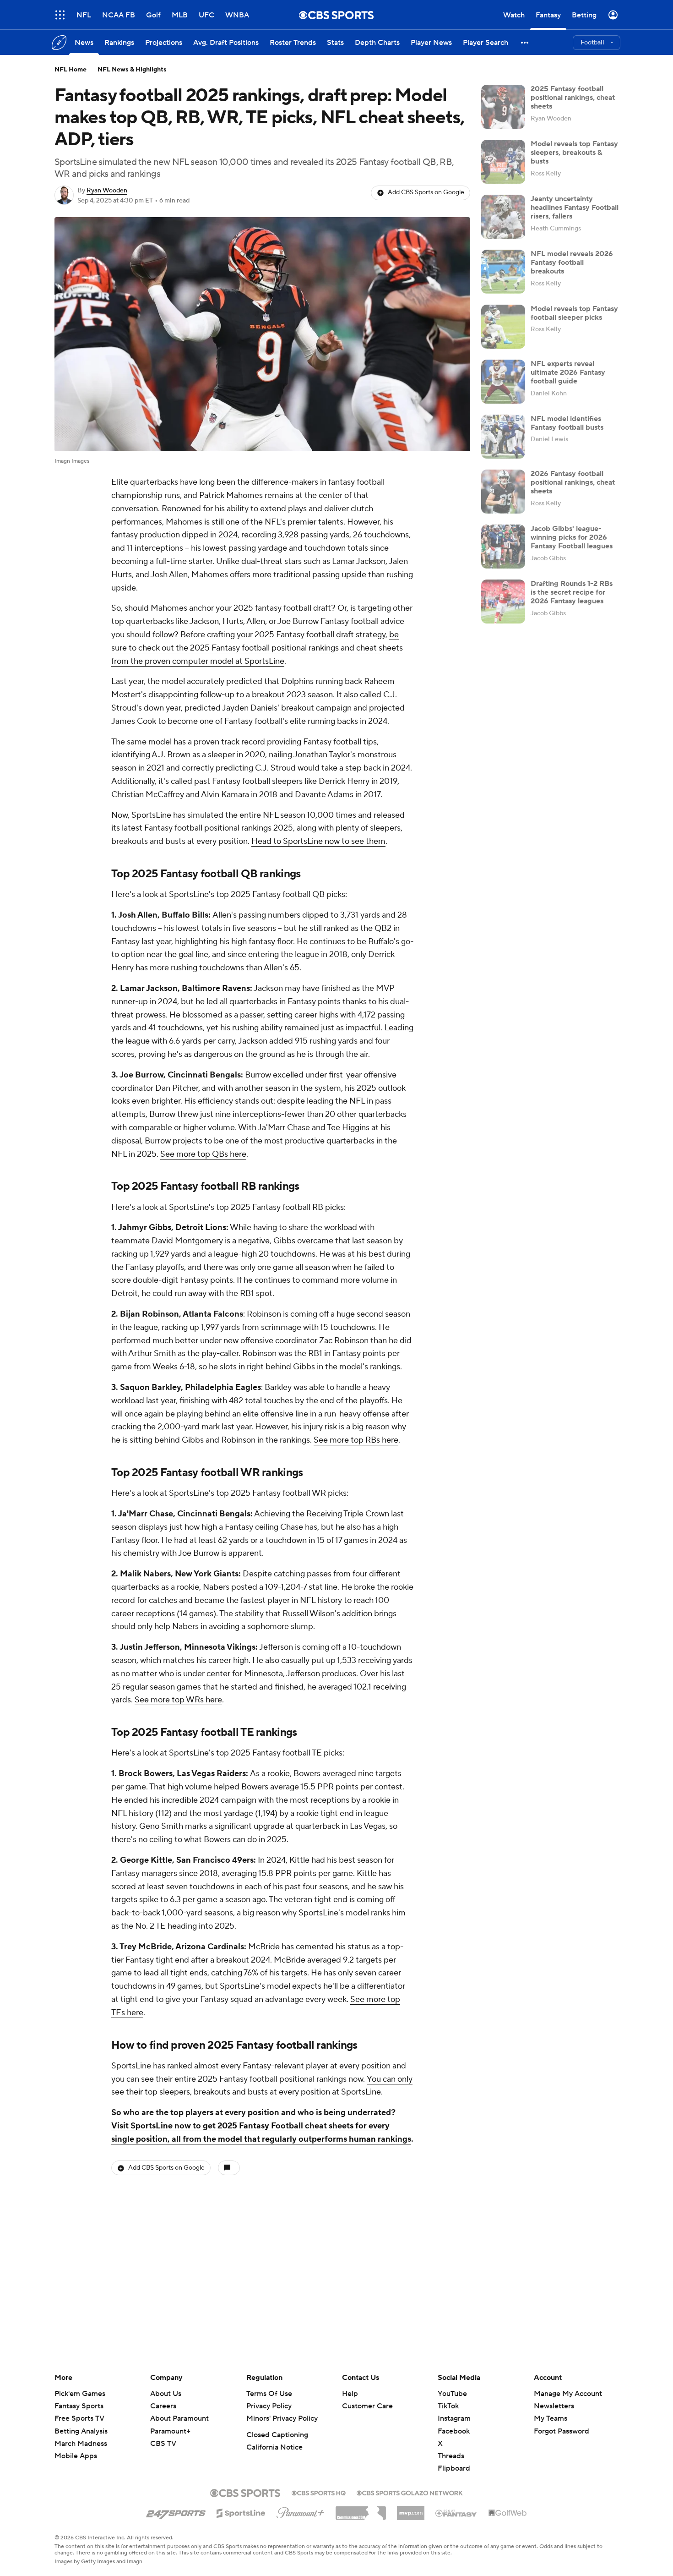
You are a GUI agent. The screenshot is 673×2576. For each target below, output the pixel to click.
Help (350, 2394)
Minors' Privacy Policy (282, 2418)
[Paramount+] (301, 2511)
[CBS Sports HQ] (319, 2492)
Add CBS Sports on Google (426, 192)
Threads (451, 2456)
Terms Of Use (269, 2394)
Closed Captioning (277, 2435)
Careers (163, 2406)
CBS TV (163, 2444)
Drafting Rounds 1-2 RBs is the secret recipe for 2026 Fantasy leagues (572, 592)
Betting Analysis (81, 2431)
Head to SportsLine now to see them (318, 841)
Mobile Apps (76, 2456)
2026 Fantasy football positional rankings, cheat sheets (573, 482)
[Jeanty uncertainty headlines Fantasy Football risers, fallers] (503, 217)
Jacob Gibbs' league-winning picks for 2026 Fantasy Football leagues (572, 537)
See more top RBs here (356, 1440)
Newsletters (554, 2406)
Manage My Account (568, 2394)
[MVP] (411, 2510)
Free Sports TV (79, 2418)
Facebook (454, 2431)
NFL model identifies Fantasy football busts (567, 423)
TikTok (448, 2406)
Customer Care (367, 2406)
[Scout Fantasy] (456, 2513)
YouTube (452, 2394)
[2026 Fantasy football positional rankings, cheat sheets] (503, 492)
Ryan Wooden (107, 191)
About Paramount (179, 2418)
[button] (60, 15)
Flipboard (454, 2468)
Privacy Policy (269, 2406)
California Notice (274, 2447)
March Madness (81, 2444)
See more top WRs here (178, 1700)
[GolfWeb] (508, 2513)
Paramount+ (170, 2431)
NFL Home (71, 70)
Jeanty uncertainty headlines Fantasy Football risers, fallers (575, 208)
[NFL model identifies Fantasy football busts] (503, 437)
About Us (166, 2394)
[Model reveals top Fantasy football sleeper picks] (503, 327)
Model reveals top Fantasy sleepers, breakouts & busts (574, 153)
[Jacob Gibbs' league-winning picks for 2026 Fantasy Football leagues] (503, 547)
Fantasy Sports (79, 2406)
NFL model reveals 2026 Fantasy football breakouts (572, 263)
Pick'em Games (80, 2394)
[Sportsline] (241, 2512)
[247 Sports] (176, 2511)
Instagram (454, 2418)
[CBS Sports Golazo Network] (410, 2492)
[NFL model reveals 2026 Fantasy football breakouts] (503, 272)
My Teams (551, 2418)
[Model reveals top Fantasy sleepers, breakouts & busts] (503, 162)
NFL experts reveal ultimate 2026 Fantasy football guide (568, 372)
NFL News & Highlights (132, 70)
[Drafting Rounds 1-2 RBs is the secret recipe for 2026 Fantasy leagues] (503, 602)
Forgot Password (562, 2431)
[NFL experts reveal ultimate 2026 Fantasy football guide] (503, 382)
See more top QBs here (203, 1154)
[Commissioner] (361, 2510)
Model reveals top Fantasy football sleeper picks (574, 313)
